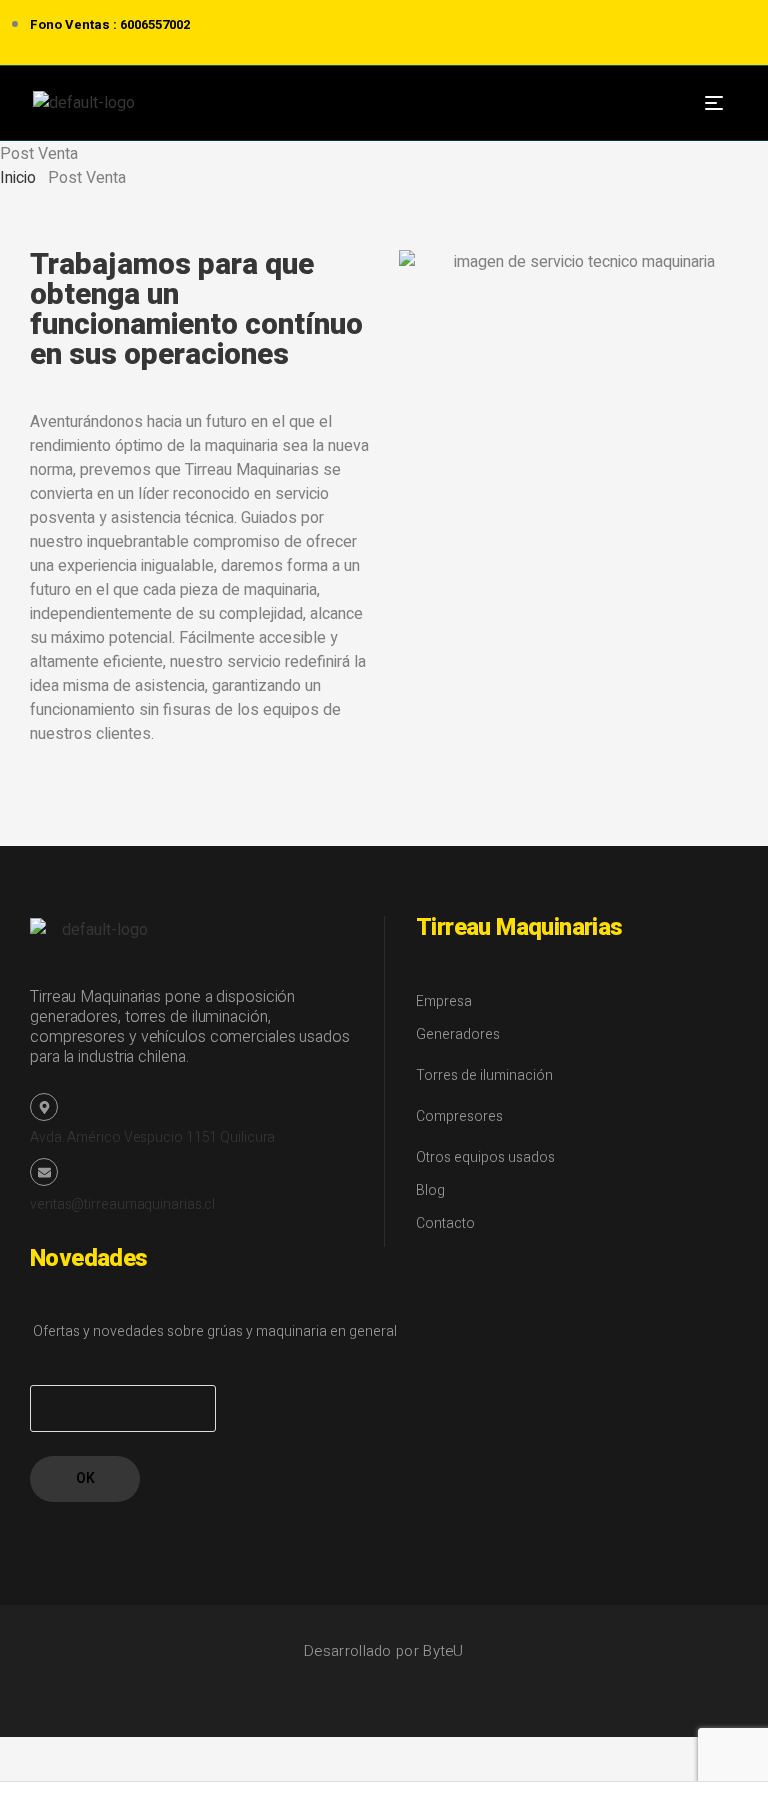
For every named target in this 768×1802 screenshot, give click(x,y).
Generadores (458, 1034)
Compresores (459, 1116)
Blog (430, 1190)
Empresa (444, 1001)
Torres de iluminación (484, 1075)
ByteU (443, 1651)
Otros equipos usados (485, 1157)
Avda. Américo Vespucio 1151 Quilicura (152, 1137)
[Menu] (721, 103)
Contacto (445, 1223)
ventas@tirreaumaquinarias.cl (122, 1204)
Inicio (18, 178)
